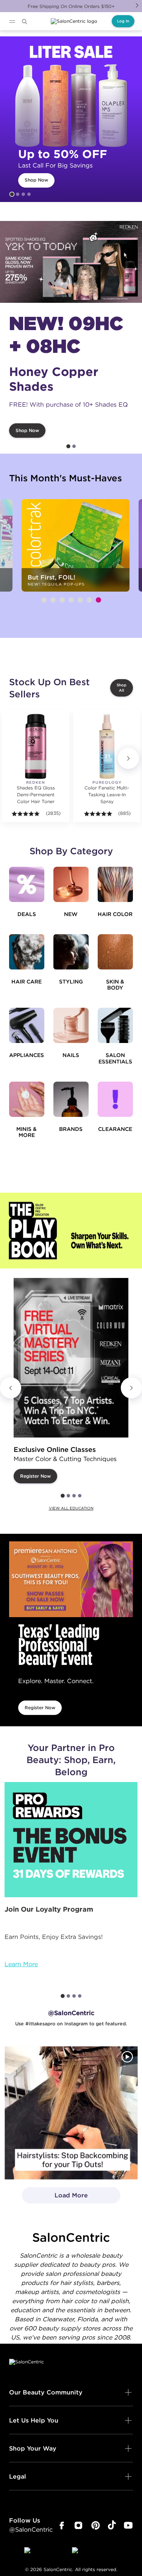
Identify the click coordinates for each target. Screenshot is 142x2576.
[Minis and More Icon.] (27, 1099)
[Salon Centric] (74, 21)
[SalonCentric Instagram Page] (79, 2526)
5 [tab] (80, 600)
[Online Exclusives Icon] (71, 1099)
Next (137, 5)
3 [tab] (23, 194)
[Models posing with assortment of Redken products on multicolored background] (71, 262)
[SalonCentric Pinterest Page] (96, 2526)
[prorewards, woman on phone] (71, 1840)
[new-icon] (71, 884)
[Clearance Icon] (115, 1099)
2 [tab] (18, 194)
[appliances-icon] (27, 1025)
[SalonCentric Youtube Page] (128, 2526)
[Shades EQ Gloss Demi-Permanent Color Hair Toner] (36, 746)
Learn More (21, 1964)
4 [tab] (29, 194)
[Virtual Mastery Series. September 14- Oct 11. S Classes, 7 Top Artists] (71, 1358)
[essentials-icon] (115, 1025)
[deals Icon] (27, 884)
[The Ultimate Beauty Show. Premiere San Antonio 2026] (71, 1579)
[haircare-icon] (27, 952)
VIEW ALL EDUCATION (71, 1508)
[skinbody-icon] (115, 952)
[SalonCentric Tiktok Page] (112, 2526)
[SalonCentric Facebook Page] (62, 2526)
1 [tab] (12, 194)
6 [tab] (89, 600)
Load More (55, 2197)
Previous (11, 1388)
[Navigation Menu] (12, 22)
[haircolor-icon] (115, 884)
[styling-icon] (71, 952)
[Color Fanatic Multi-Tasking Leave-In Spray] (107, 746)
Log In (123, 21)
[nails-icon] (71, 1025)
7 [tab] (98, 600)
